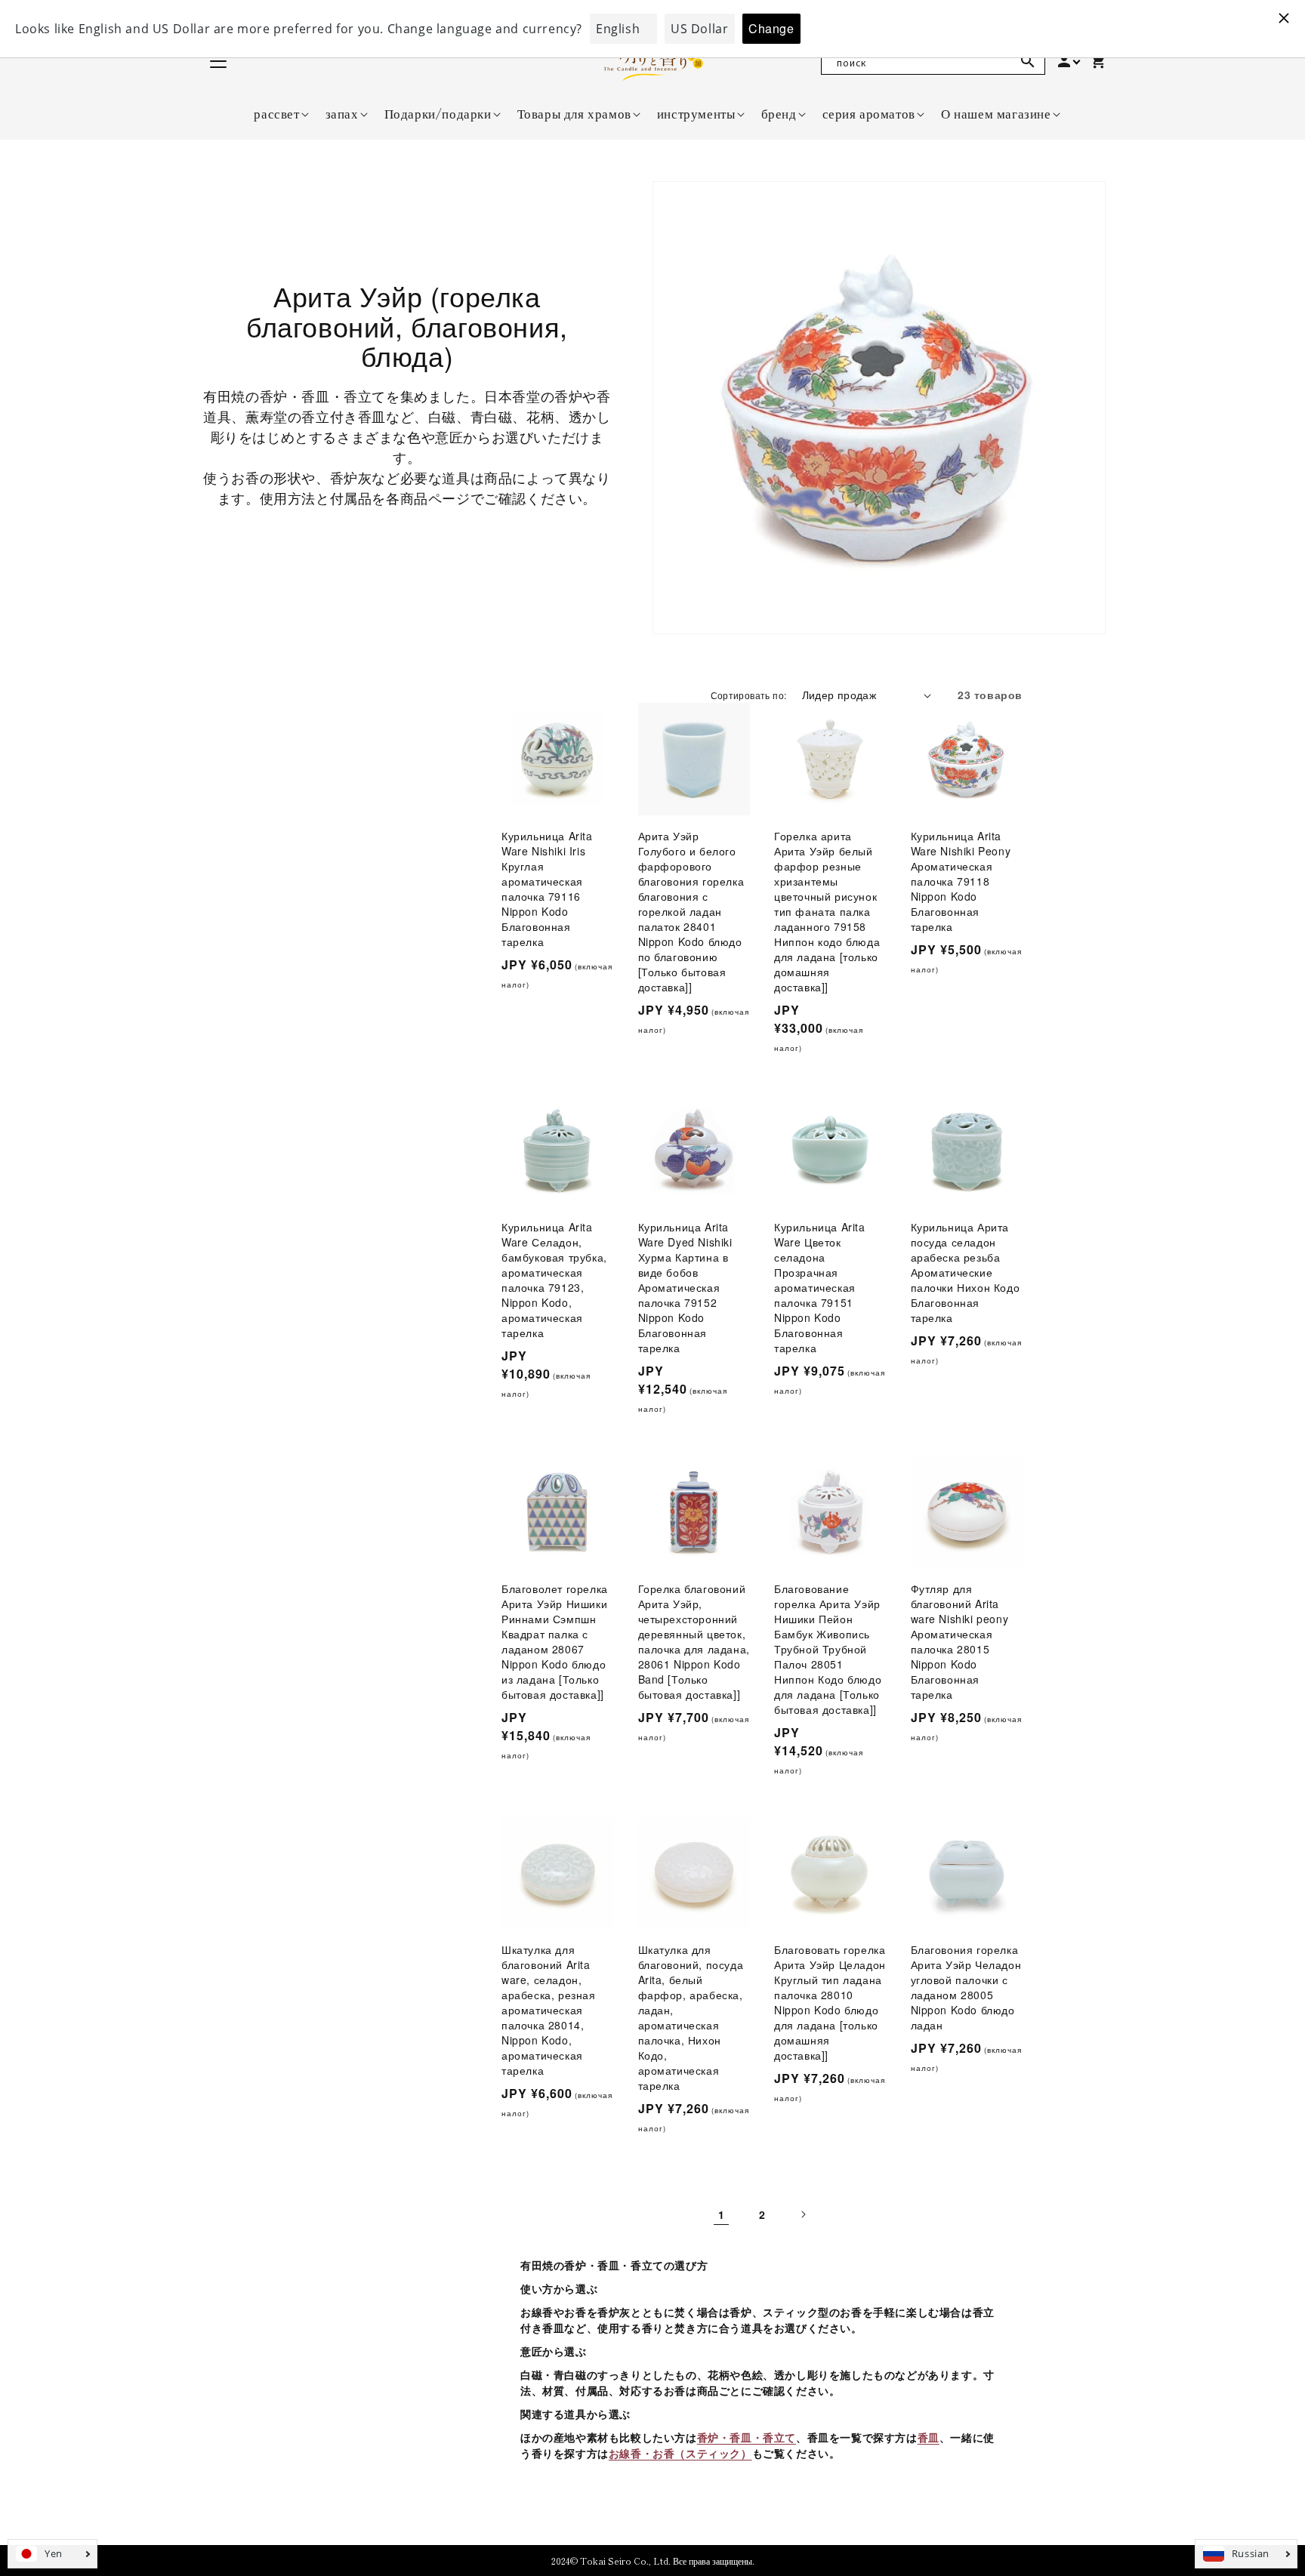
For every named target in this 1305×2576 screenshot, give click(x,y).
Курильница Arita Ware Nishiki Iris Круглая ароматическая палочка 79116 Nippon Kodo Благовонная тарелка (547, 889)
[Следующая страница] (803, 2214)
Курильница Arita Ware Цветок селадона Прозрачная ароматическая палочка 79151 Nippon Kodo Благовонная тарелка (820, 1287)
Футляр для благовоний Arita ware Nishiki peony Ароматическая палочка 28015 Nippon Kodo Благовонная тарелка (960, 1641)
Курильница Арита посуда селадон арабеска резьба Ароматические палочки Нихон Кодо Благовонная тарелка (966, 1272)
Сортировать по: (749, 695)
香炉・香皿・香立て (747, 2437)
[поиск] (1028, 61)
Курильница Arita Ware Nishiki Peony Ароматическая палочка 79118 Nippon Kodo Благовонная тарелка (961, 881)
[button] (276, 113)
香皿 (929, 2437)
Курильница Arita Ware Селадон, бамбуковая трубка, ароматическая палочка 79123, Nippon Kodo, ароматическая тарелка (554, 1280)
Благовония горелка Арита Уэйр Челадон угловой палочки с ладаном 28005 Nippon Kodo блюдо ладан (966, 1987)
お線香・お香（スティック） (680, 2453)
